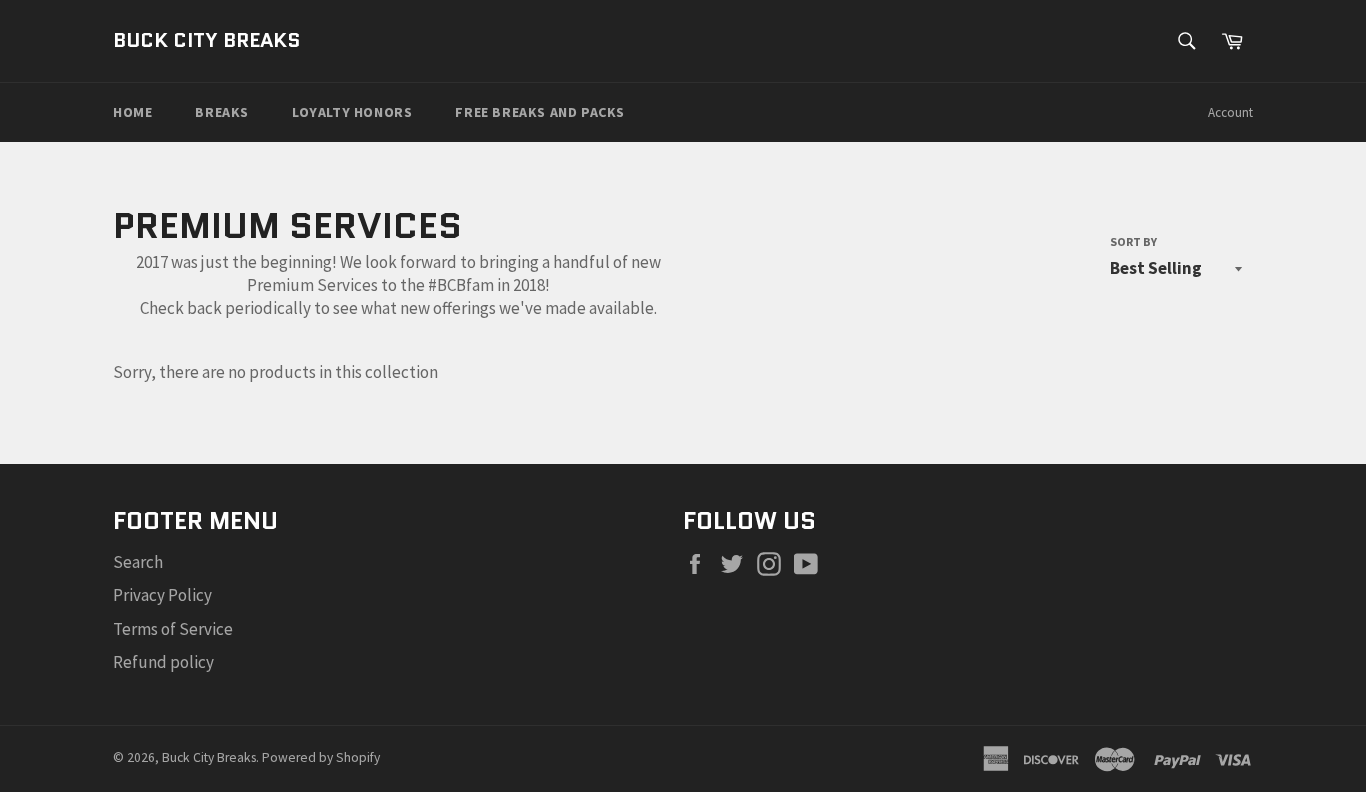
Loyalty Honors (352, 112)
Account (1230, 112)
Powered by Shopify (321, 757)
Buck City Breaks (206, 40)
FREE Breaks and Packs (540, 112)
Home (132, 112)
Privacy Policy (162, 595)
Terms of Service (173, 629)
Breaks (222, 112)
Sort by (1133, 241)
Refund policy (163, 662)
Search (138, 562)
